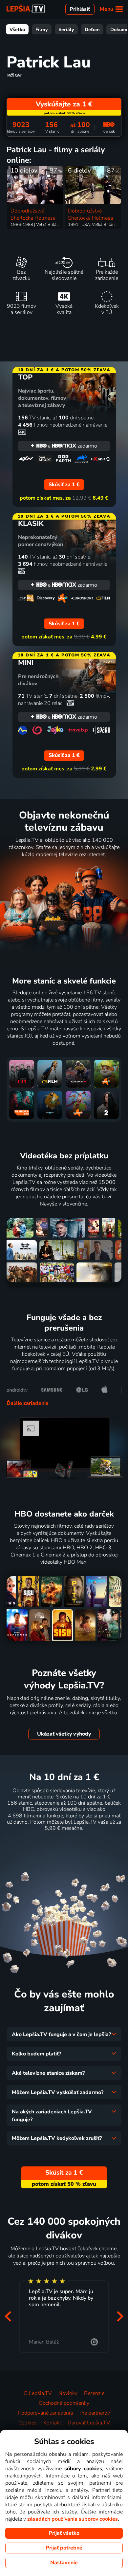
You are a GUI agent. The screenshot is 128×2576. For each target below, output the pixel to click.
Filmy (42, 29)
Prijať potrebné (64, 2548)
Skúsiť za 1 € (64, 1844)
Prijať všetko (64, 2533)
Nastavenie (64, 2563)
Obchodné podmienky (64, 2403)
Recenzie (94, 2393)
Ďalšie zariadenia (28, 1403)
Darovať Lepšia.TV (89, 2423)
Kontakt (52, 2423)
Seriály (66, 29)
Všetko (17, 29)
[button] (8, 2316)
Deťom (92, 29)
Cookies (28, 2423)
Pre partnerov (95, 2413)
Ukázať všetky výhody (64, 1734)
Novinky (68, 2393)
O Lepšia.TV (38, 2393)
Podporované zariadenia (45, 2413)
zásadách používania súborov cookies (73, 2519)
